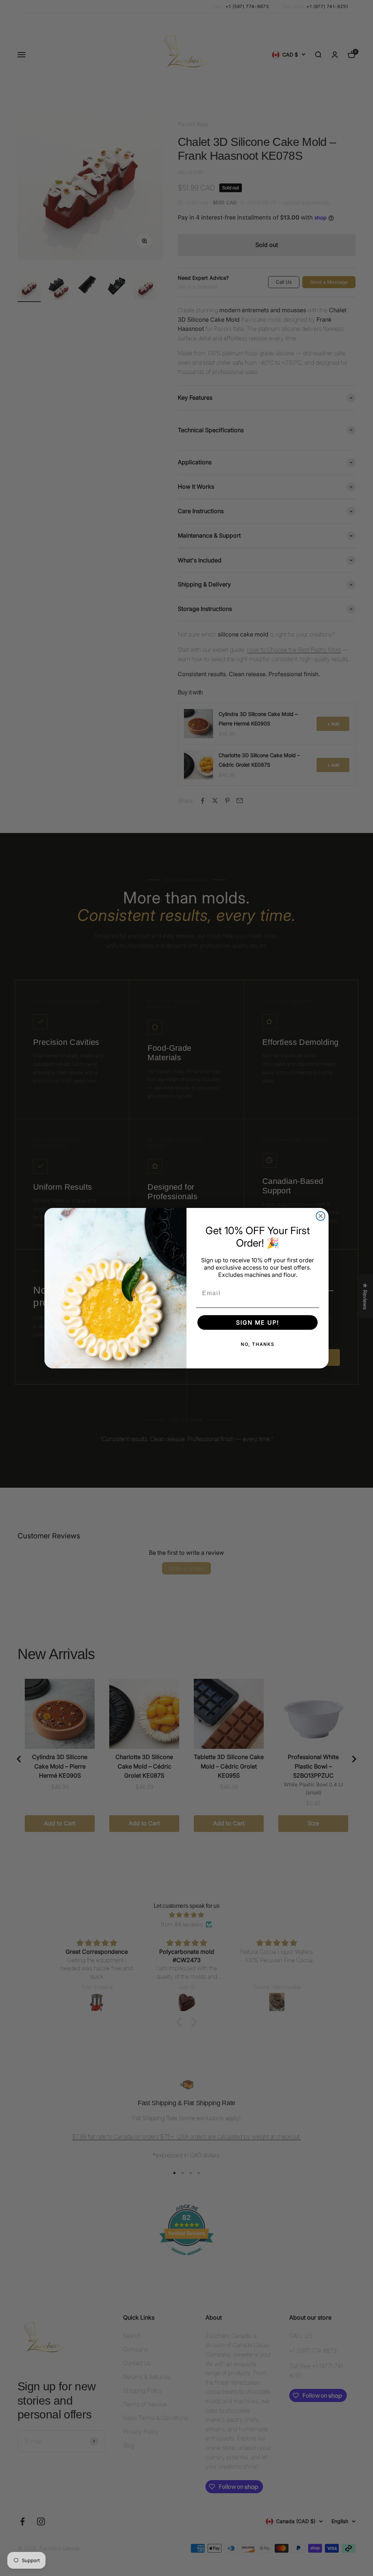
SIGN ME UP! (258, 1322)
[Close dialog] (321, 1216)
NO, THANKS (258, 1344)
